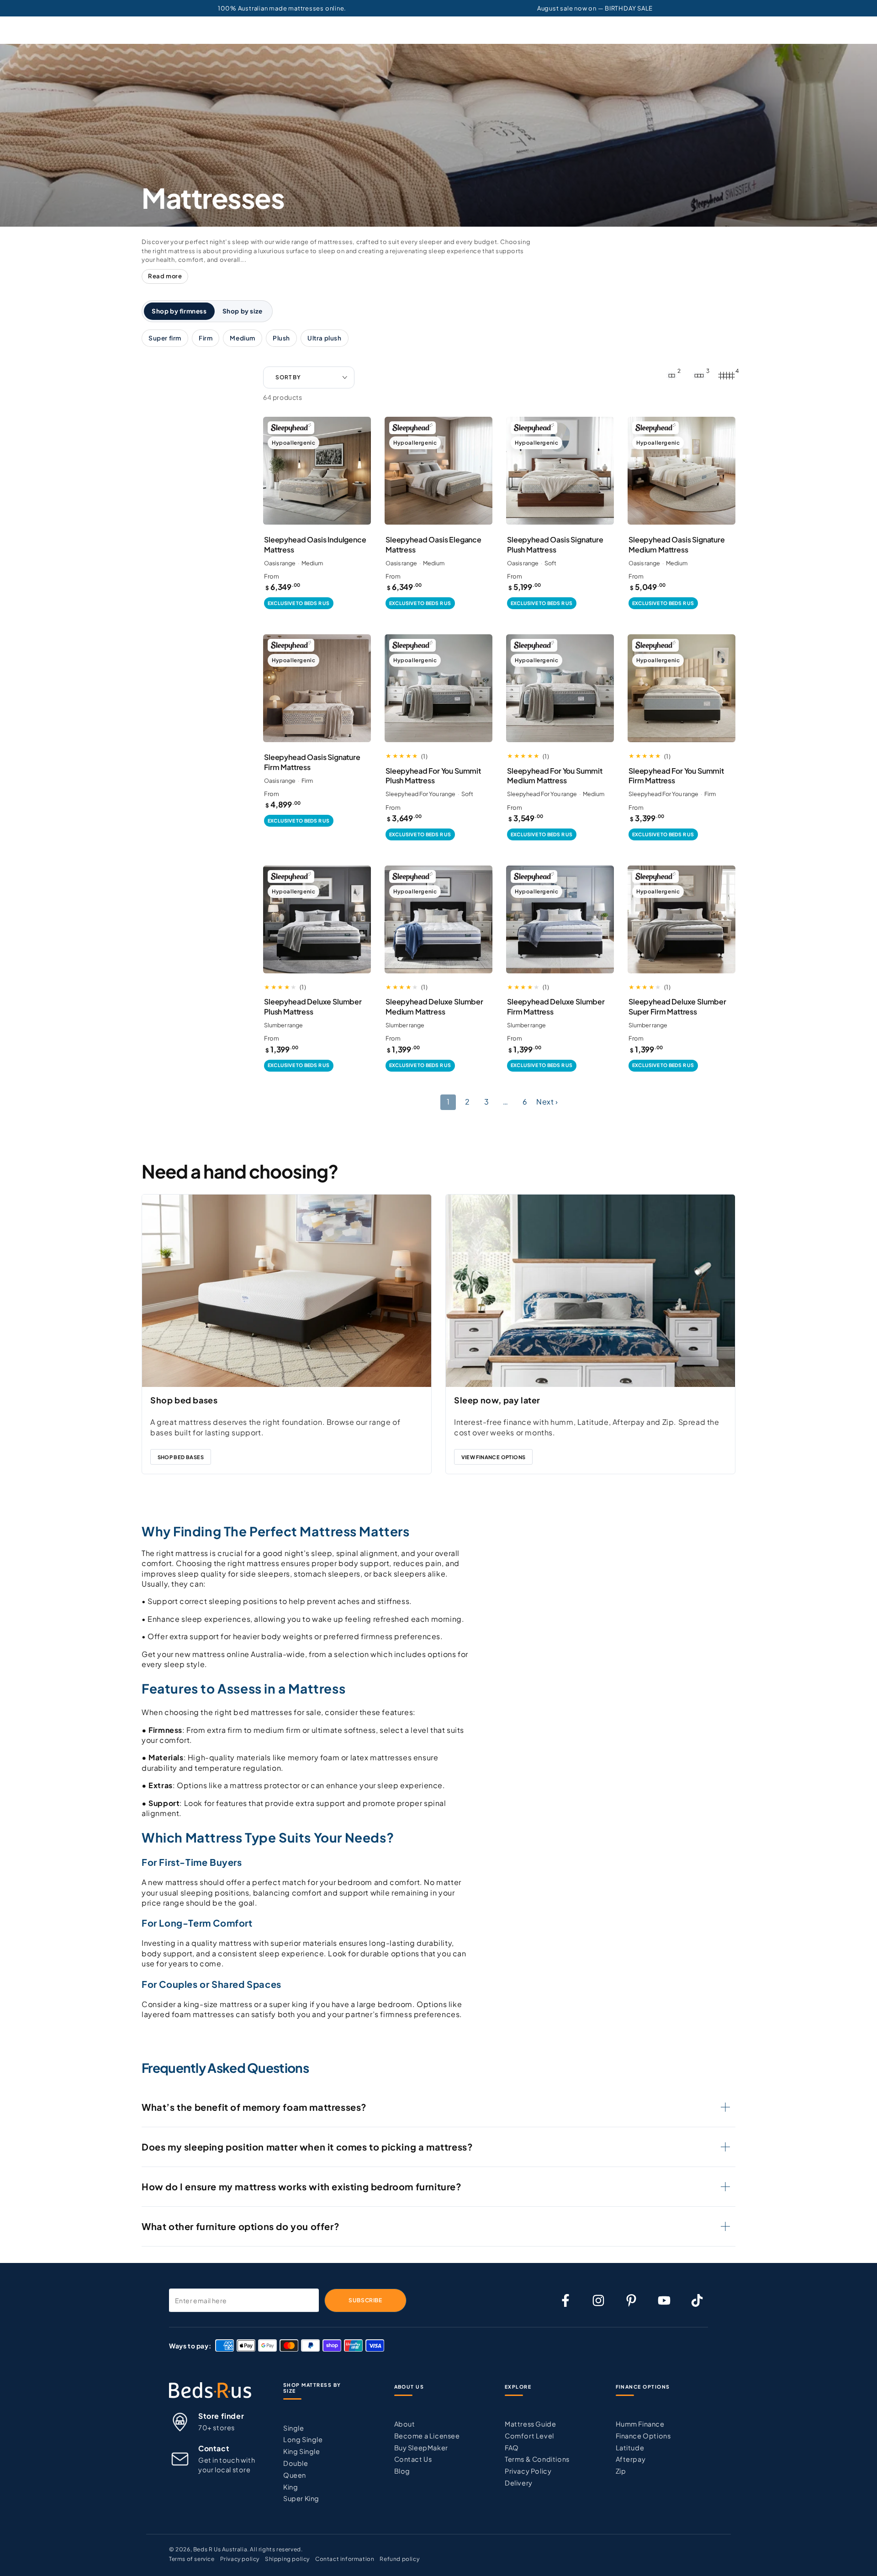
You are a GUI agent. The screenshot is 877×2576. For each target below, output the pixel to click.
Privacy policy (240, 2559)
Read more (165, 276)
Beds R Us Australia (220, 2549)
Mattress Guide (530, 2424)
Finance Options (643, 2436)
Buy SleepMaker (421, 2448)
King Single (302, 2451)
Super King (301, 2498)
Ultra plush (325, 338)
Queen (295, 2475)
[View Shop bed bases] (287, 1291)
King (291, 2487)
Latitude (630, 2448)
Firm (206, 338)
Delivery (519, 2483)
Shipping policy (287, 2559)
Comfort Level (529, 2436)
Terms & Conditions (537, 2459)
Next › (547, 1102)
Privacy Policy (528, 2471)
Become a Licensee (427, 2436)
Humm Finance (640, 2424)
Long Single (303, 2439)
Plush (281, 338)
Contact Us (413, 2459)
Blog (402, 2471)
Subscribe (365, 2300)
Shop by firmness (179, 311)
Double (296, 2463)
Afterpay (631, 2459)
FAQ (512, 2448)
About (405, 2424)
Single (294, 2428)
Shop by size (243, 311)
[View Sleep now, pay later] (590, 1291)
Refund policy (399, 2559)
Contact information (345, 2559)
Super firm (165, 338)
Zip (621, 2471)
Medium (243, 338)
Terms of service (192, 2559)
